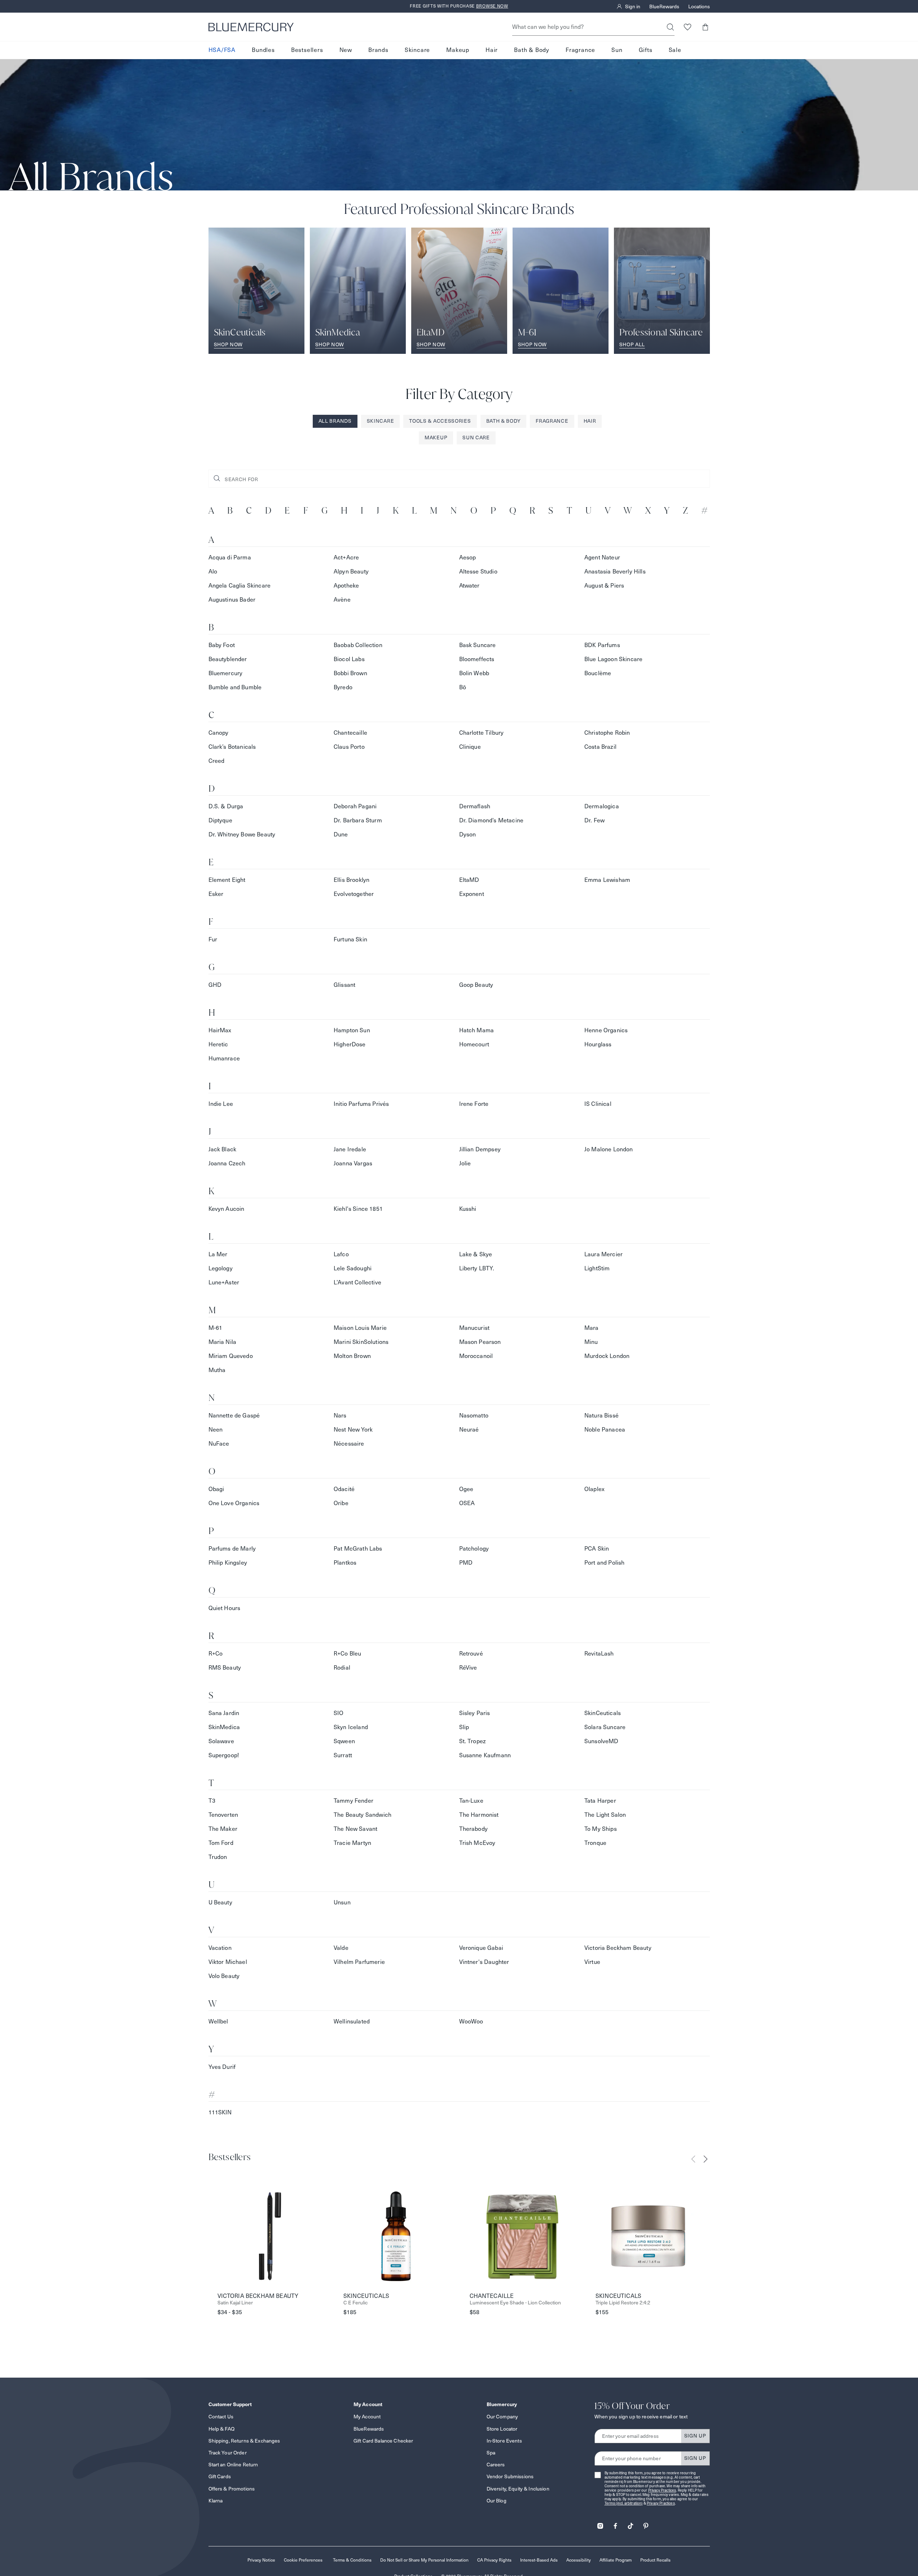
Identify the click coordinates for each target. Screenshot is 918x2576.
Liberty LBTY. (477, 1268)
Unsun (342, 1902)
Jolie (465, 1163)
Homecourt (474, 1044)
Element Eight (227, 880)
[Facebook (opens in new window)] (615, 2524)
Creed (217, 761)
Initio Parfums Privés (361, 1104)
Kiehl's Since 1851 (358, 1209)
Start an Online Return (233, 2465)
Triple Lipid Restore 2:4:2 (623, 2303)
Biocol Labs (349, 659)
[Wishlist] (688, 27)
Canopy (219, 733)
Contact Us (221, 2417)
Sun (617, 50)
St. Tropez (473, 1741)
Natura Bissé (601, 1416)
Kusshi (468, 1209)
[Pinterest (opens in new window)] (646, 2524)
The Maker (223, 1829)
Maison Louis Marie (360, 1328)
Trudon (218, 1857)
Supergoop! (224, 1755)
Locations (699, 6)
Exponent (472, 894)
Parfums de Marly (232, 1549)
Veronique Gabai (481, 1948)
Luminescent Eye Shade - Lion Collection (515, 2303)
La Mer (218, 1254)
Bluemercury (226, 673)
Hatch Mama (477, 1030)
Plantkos (345, 1563)
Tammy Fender (353, 1801)
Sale (675, 50)
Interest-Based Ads (539, 2560)
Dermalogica (602, 806)
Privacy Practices (662, 2490)
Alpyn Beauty (351, 572)
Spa (491, 2453)
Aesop (468, 557)
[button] (705, 27)
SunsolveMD (601, 1741)
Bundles (263, 50)
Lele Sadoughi (353, 1268)
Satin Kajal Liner (235, 2303)
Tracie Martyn (352, 1843)
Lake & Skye (476, 1254)
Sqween (344, 1741)
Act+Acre (346, 557)
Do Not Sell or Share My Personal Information (424, 2560)
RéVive (468, 1668)
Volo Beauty (224, 1976)
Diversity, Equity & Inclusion (518, 2489)
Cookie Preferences (303, 2560)
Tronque (595, 1843)
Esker (216, 894)
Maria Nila (223, 1342)
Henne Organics (606, 1030)
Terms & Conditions (352, 2560)
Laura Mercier (603, 1254)
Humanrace (224, 1058)
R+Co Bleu (347, 1654)
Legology (221, 1268)
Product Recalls (655, 2560)
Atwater (469, 586)
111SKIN (220, 2112)
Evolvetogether (354, 894)
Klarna (216, 2501)
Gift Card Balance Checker (383, 2441)
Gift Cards (220, 2476)
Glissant (344, 985)
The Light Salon (605, 1815)
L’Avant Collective (357, 1282)
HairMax (220, 1030)
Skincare (417, 50)
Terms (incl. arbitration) (624, 2503)
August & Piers (604, 586)
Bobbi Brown (350, 673)
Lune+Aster (224, 1282)
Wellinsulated (352, 2021)
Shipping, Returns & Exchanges (244, 2441)
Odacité (344, 1489)
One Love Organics (234, 1503)
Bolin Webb (474, 673)
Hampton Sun (352, 1030)
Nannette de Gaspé (234, 1416)
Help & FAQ (221, 2429)
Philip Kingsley (228, 1563)
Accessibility (579, 2560)
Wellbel (218, 2021)
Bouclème (598, 673)
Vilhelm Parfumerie (359, 1962)
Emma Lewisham (607, 880)
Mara (592, 1328)
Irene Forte (474, 1104)
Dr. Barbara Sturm (358, 820)
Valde (341, 1948)
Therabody (473, 1829)
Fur (213, 939)
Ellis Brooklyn (352, 880)
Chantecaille (350, 733)
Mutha (217, 1370)
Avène (342, 600)
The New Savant (355, 1829)
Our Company (502, 2417)
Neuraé (469, 1430)
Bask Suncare (478, 645)
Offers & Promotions (232, 2489)
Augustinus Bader (232, 600)
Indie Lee (221, 1104)
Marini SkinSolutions (361, 1342)
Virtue (592, 1962)
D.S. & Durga (226, 806)
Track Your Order (228, 2453)
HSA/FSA (222, 50)
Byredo (343, 687)
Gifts (646, 50)
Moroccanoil (476, 1356)
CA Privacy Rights (494, 2560)
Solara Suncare (605, 1727)
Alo (213, 572)
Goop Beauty (476, 985)
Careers (496, 2465)
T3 (212, 1801)
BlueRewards (664, 6)
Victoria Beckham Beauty (618, 1948)
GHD (215, 985)
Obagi (216, 1489)
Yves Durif (222, 2067)
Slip (464, 1727)
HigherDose (350, 1044)
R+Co (216, 1654)
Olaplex (594, 1489)
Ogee (466, 1489)
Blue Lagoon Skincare (613, 659)
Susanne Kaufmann (485, 1755)
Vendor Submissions (510, 2476)
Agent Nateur (602, 557)
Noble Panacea (605, 1430)
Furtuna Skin (350, 939)
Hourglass (598, 1044)
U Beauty (220, 1902)
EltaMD (469, 880)
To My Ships (601, 1829)
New (346, 50)
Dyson (468, 834)
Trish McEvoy (477, 1843)
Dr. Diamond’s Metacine (491, 820)
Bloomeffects (477, 659)
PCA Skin (597, 1549)
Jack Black (223, 1149)
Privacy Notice (261, 2560)
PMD (466, 1563)
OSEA (467, 1503)
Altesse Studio (478, 572)
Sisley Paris (475, 1713)
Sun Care (476, 438)
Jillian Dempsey (480, 1149)
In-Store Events (504, 2441)
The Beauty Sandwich (363, 1815)
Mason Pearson (480, 1342)
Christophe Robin (607, 733)
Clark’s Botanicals (232, 747)
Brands (378, 50)
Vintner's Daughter (484, 1962)
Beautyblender (228, 659)
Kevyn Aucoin (227, 1209)
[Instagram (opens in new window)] (600, 2524)
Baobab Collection (358, 645)
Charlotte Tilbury (482, 733)
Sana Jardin (224, 1713)
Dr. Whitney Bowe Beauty (242, 834)
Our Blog (497, 2501)
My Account (367, 2417)
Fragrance (580, 50)
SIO (339, 1713)
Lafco (341, 1254)
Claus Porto (349, 747)
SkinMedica (224, 1727)
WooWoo (471, 2021)
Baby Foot (222, 645)
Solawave (221, 1741)
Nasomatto (474, 1416)
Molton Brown (352, 1356)
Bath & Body (532, 50)
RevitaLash (599, 1654)
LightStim (597, 1268)
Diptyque (220, 820)
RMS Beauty (225, 1668)
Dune (341, 834)
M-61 (216, 1328)
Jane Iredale (350, 1149)
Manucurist (475, 1328)
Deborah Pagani (355, 806)
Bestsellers (307, 50)
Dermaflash (475, 806)
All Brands (335, 421)
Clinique (470, 747)
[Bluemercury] (251, 27)
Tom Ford (221, 1843)
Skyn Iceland (351, 1727)
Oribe (341, 1503)
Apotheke (346, 586)
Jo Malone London (609, 1149)
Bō (463, 687)
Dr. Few (594, 820)
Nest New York (353, 1430)
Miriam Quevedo (231, 1356)
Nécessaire (349, 1444)
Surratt (343, 1755)
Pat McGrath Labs (358, 1549)
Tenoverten (223, 1815)
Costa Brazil (600, 747)
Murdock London (607, 1356)
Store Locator (502, 2429)
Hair (492, 50)
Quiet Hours (225, 1608)
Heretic (218, 1044)
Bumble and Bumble (235, 687)
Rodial (342, 1668)
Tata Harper (600, 1801)
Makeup (458, 50)
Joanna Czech (227, 1163)
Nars (340, 1416)
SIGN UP (695, 2436)
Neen (216, 1430)
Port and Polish (604, 1563)
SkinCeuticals (603, 1713)
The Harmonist (479, 1815)
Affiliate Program (616, 2560)
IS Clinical (598, 1104)
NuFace (219, 1444)
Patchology (474, 1549)
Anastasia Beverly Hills (615, 572)
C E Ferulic (355, 2303)
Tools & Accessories (440, 421)
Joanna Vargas (353, 1163)
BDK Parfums (602, 645)
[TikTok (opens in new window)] (631, 2524)
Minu (591, 1342)
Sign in (633, 6)
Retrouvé (471, 1654)
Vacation (220, 1948)
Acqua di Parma (230, 557)
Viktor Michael (228, 1962)
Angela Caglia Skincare (240, 586)
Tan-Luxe (471, 1801)
